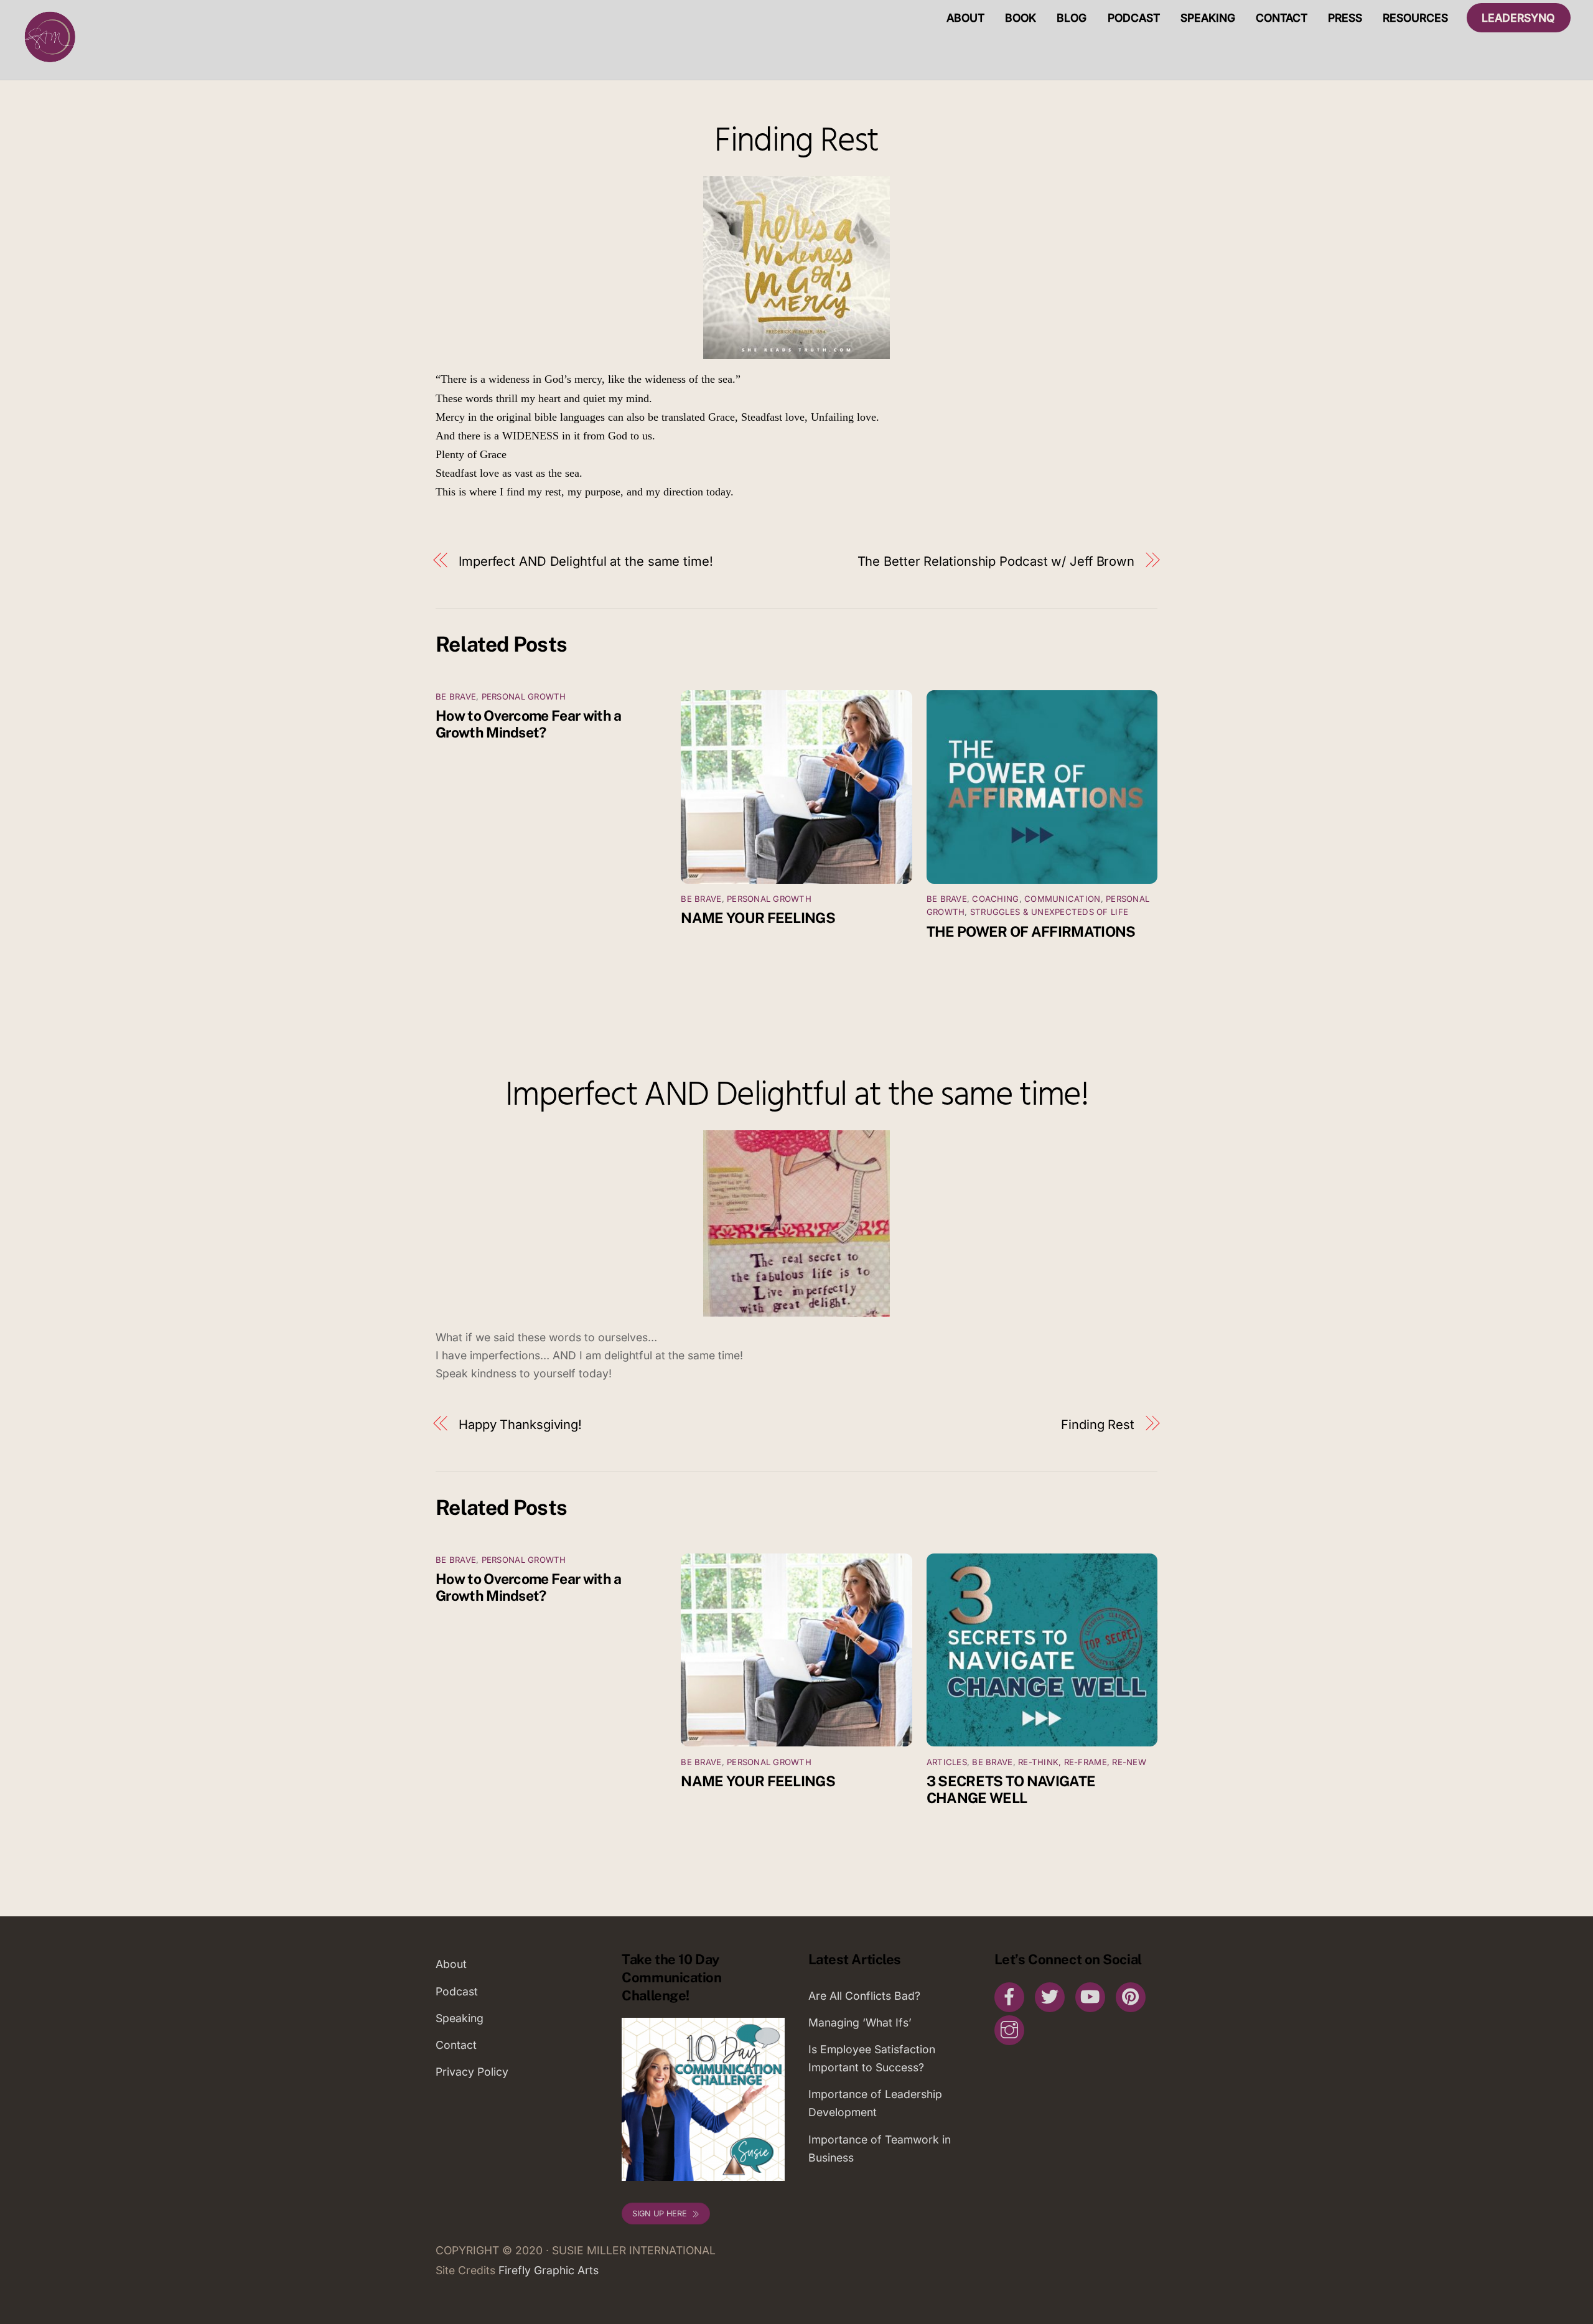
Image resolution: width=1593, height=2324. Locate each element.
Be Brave (456, 696)
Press (1345, 18)
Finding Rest (796, 142)
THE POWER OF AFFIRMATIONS (1031, 931)
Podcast (1134, 18)
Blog (1072, 18)
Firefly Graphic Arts (549, 2270)
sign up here (660, 2214)
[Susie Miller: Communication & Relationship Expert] (49, 62)
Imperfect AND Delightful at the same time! (586, 561)
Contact (1282, 18)
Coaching (995, 899)
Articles (947, 1762)
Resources (1415, 18)
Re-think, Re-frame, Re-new (1082, 1762)
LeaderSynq (1518, 18)
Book (1021, 18)
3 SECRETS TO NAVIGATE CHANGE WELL (1011, 1789)
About (965, 18)
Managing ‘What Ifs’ (860, 2022)
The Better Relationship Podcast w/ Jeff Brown (996, 561)
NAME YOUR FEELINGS (758, 918)
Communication (1062, 899)
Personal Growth (524, 696)
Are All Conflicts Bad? (864, 1996)
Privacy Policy (472, 2072)
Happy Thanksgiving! (520, 1424)
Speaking (1208, 18)
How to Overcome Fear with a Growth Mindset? (528, 724)
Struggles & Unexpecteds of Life (1049, 912)
